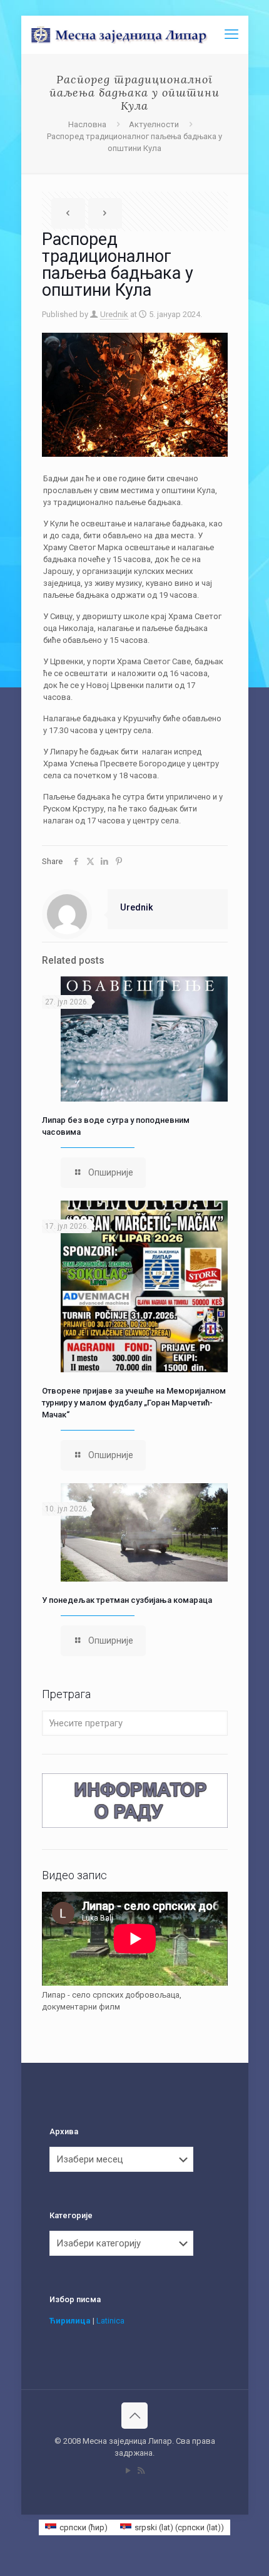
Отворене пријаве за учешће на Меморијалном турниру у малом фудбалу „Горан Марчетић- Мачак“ (134, 1403)
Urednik (114, 314)
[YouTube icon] (128, 2471)
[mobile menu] (231, 34)
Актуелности (154, 124)
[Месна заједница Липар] (140, 34)
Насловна (87, 124)
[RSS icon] (141, 2471)
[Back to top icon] (134, 2416)
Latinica (110, 2321)
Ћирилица (70, 2321)
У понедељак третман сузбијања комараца (127, 1600)
